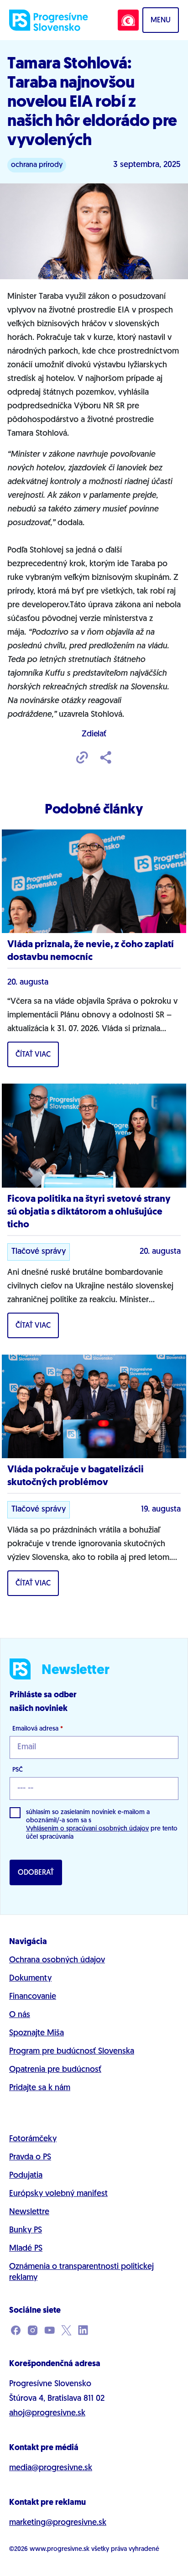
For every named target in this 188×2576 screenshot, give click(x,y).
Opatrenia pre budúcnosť (55, 2070)
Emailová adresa (38, 1729)
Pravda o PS (30, 2158)
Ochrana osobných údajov (57, 1961)
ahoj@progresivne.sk (47, 2414)
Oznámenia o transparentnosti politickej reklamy (81, 2273)
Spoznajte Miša (37, 2034)
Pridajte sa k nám (40, 2088)
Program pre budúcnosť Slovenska (72, 2052)
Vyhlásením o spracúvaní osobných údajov (87, 1829)
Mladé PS (26, 2249)
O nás (20, 2015)
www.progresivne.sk (60, 2549)
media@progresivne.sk (51, 2468)
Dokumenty (30, 1979)
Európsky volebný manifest (58, 2194)
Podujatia (26, 2176)
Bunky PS (26, 2231)
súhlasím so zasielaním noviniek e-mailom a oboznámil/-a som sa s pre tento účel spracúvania (102, 1825)
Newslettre (29, 2212)
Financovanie (33, 1997)
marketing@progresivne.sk (58, 2523)
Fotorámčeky (33, 2139)
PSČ (18, 1770)
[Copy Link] (82, 758)
